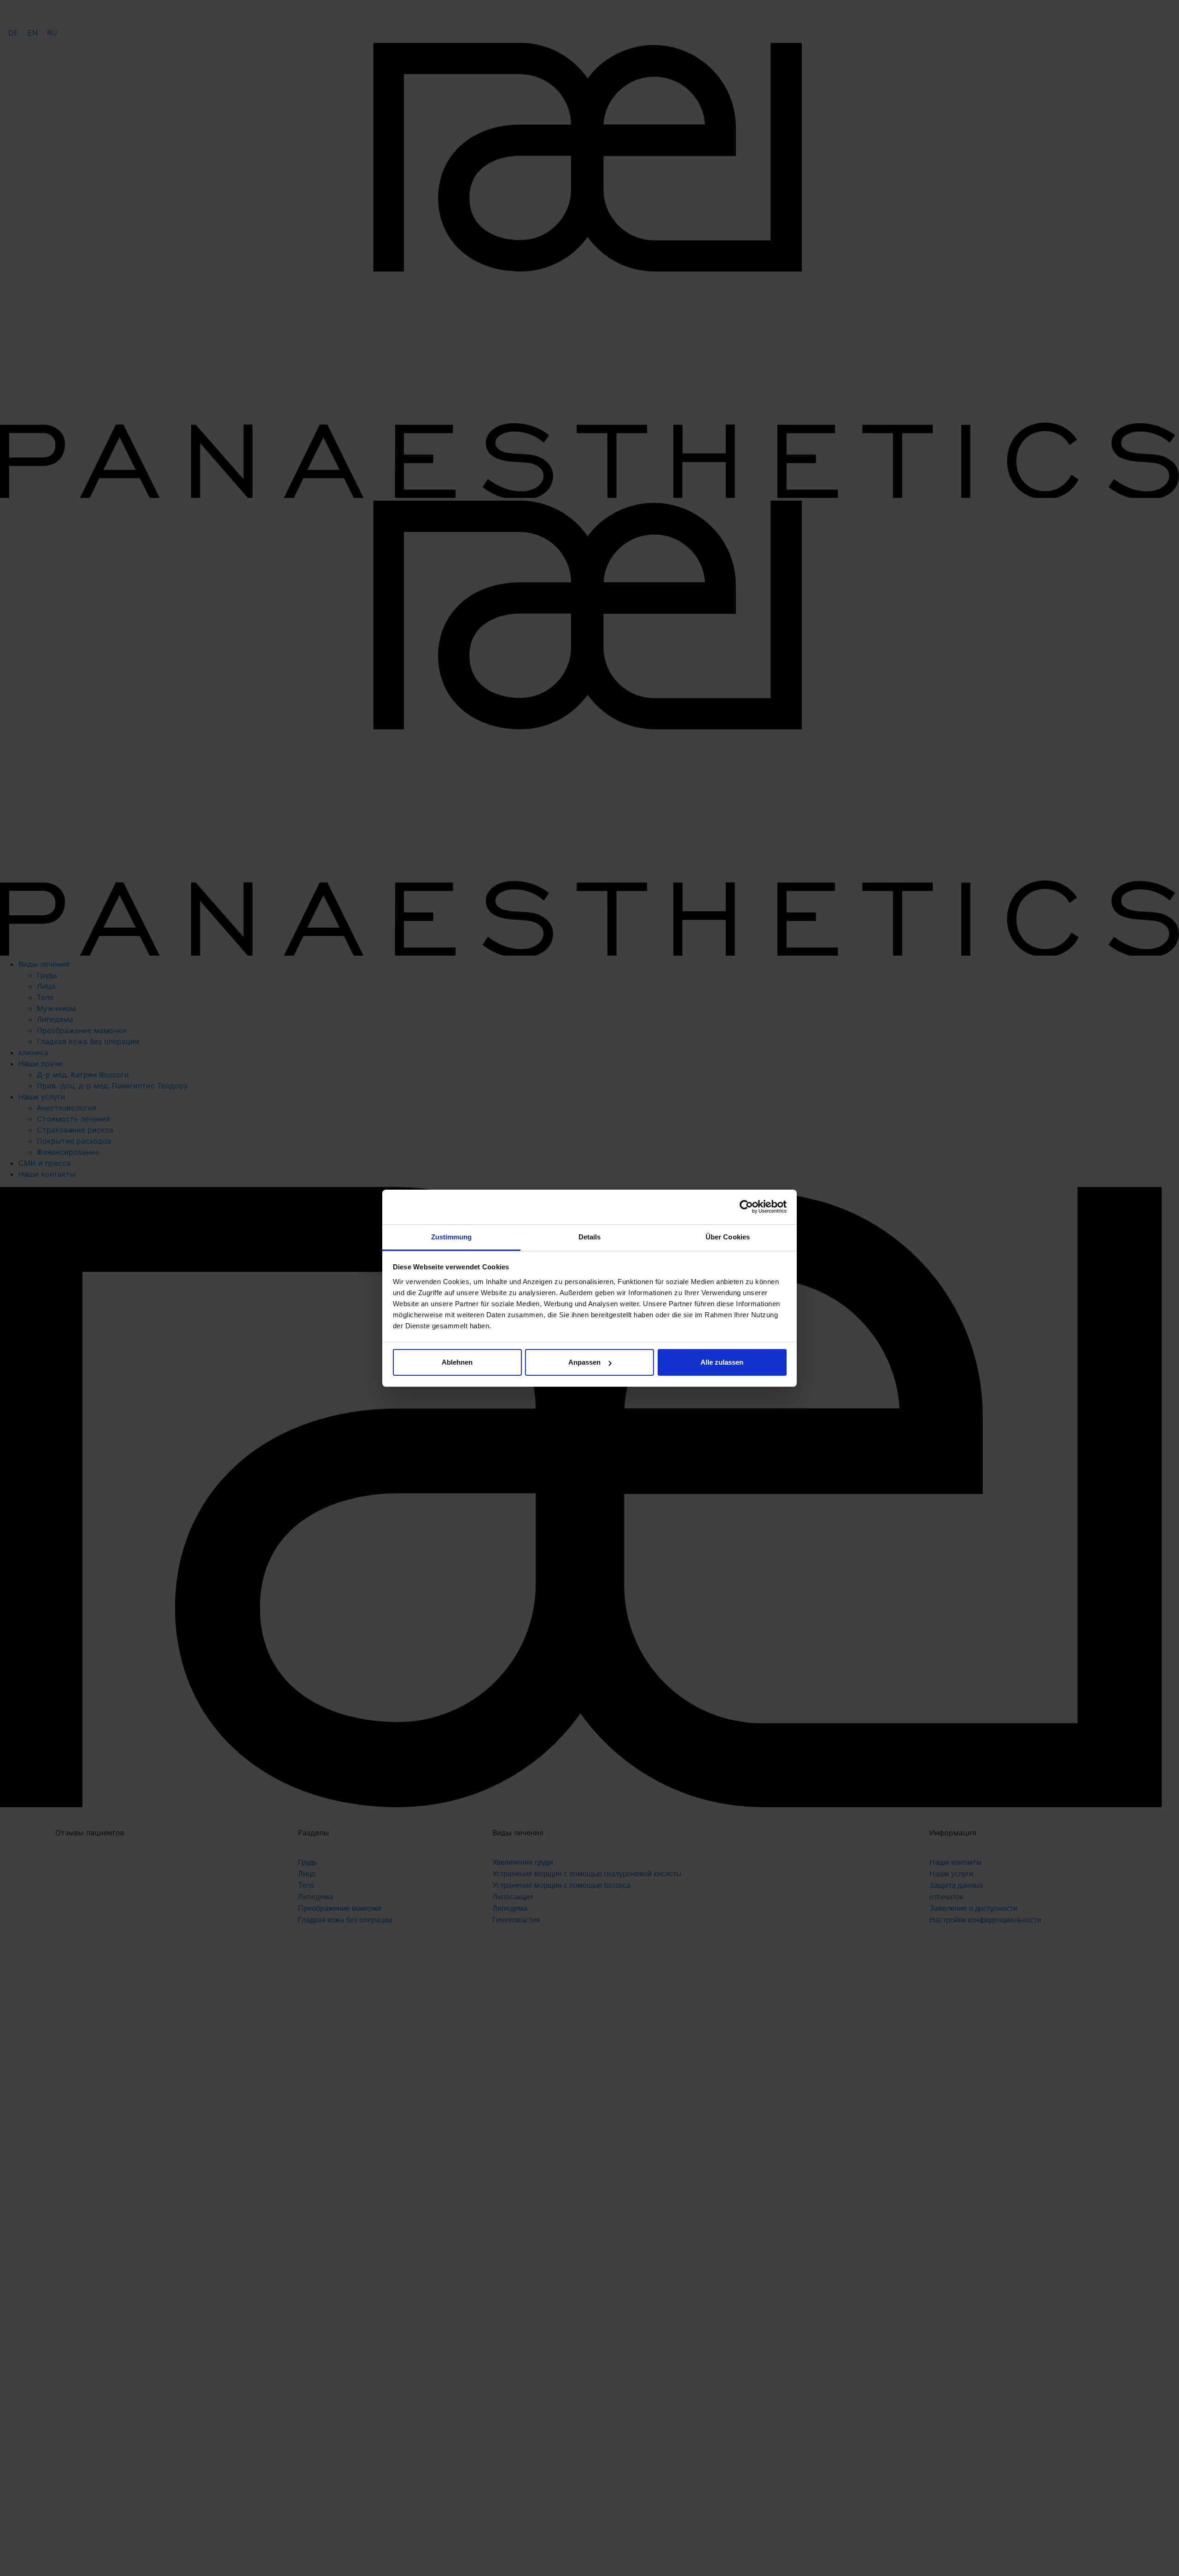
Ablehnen (457, 1362)
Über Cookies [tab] (728, 1237)
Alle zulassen (722, 1362)
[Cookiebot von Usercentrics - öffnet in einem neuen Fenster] (746, 1207)
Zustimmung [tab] (452, 1237)
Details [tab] (590, 1237)
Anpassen (584, 1362)
